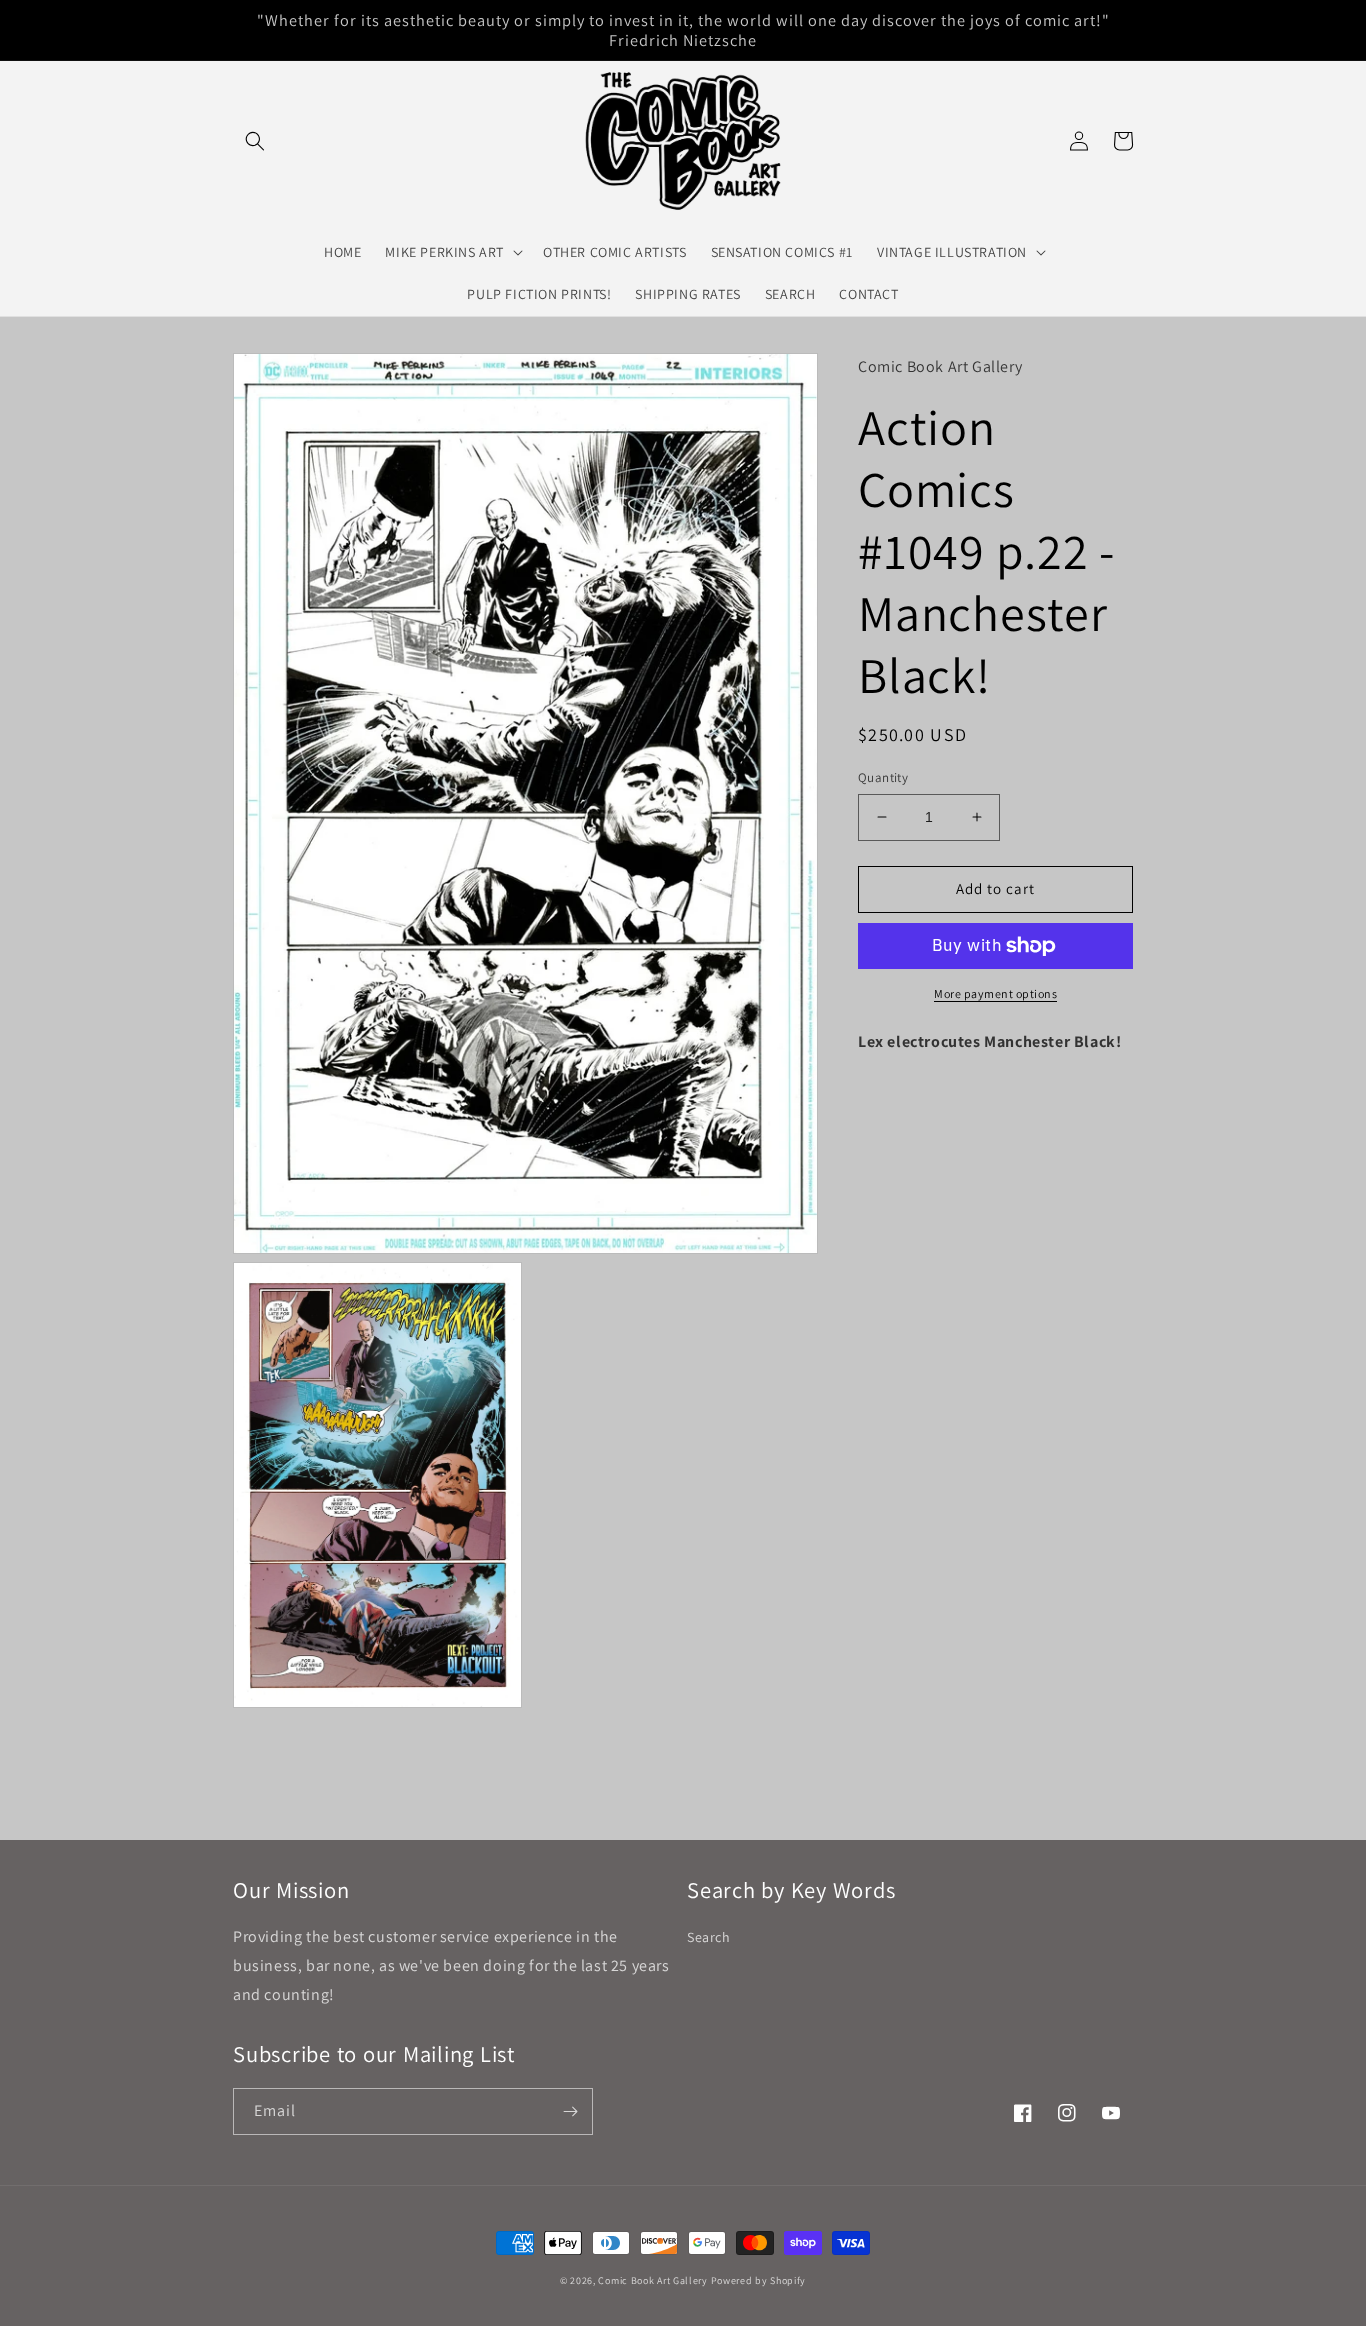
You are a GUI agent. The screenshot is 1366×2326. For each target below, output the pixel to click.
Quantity (883, 777)
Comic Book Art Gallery (652, 2280)
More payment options (995, 993)
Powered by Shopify (759, 2280)
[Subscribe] (570, 2111)
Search (709, 1937)
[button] (255, 141)
